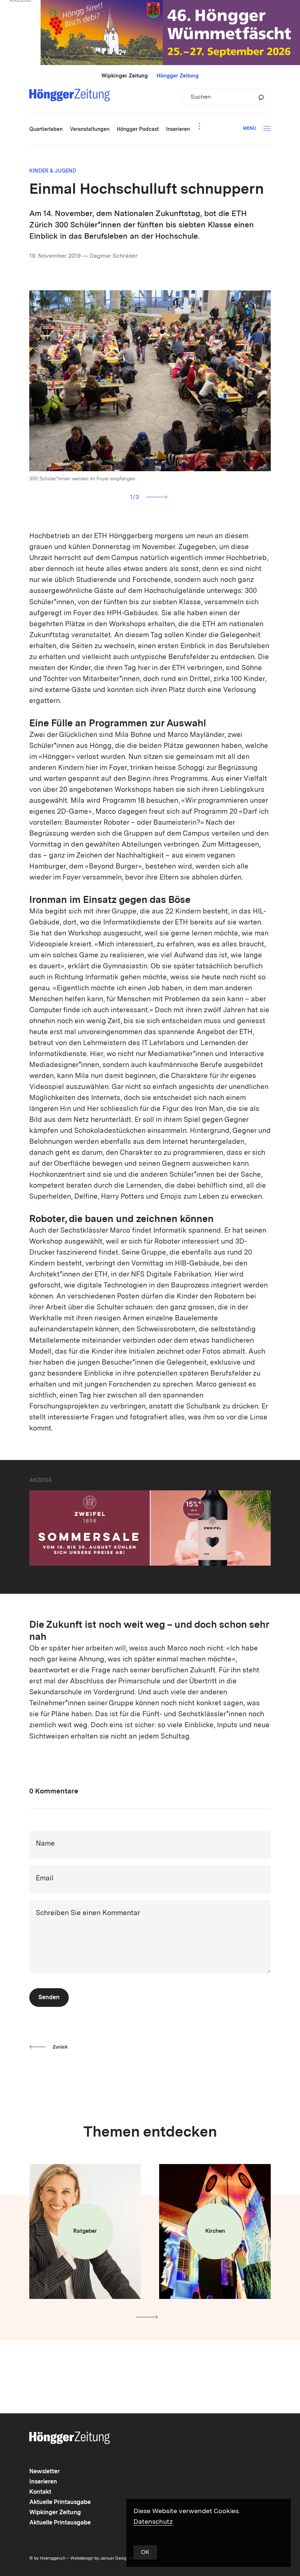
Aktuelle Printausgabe (60, 2503)
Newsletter (44, 2472)
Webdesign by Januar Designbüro (104, 2558)
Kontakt (40, 2492)
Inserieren (43, 2482)
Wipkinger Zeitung (125, 76)
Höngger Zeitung (178, 76)
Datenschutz (153, 2522)
